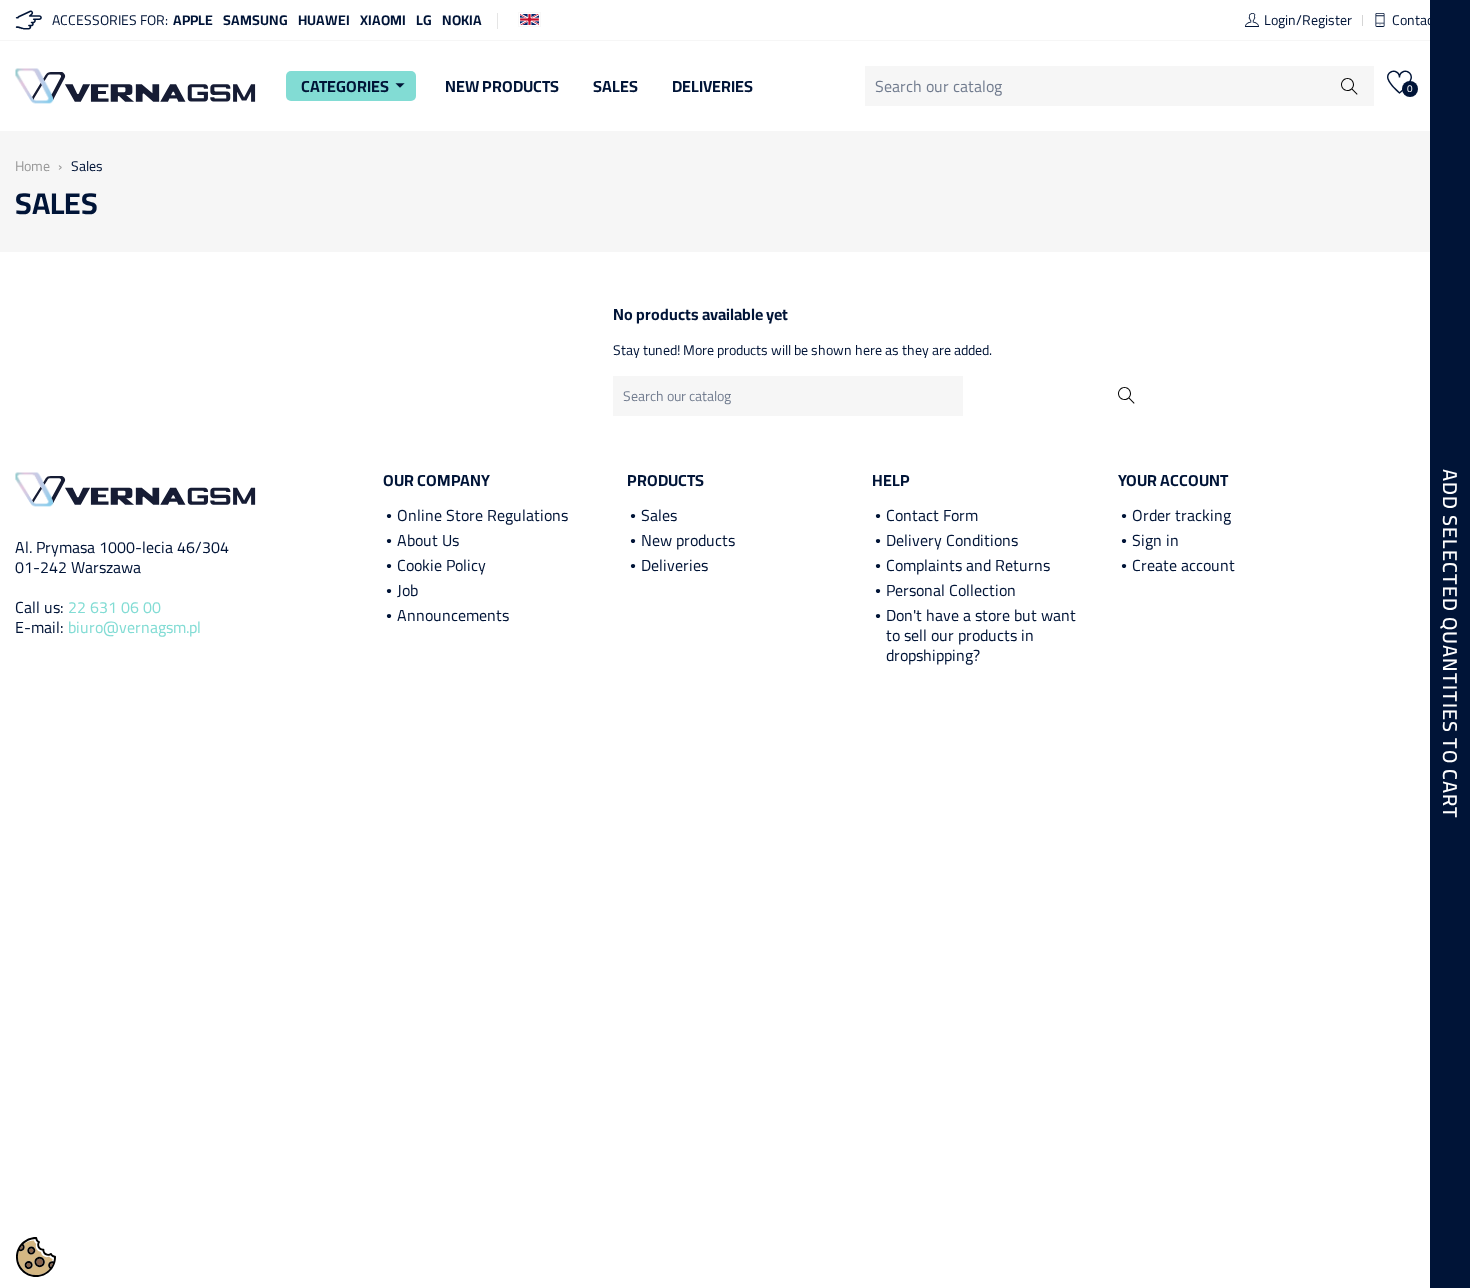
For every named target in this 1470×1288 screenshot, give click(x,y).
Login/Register (1308, 20)
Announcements (453, 615)
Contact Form (932, 515)
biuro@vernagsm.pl (134, 627)
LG (424, 20)
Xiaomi (383, 20)
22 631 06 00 (114, 607)
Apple (193, 20)
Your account (1173, 480)
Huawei (324, 20)
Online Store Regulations (482, 515)
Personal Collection (951, 590)
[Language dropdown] (529, 18)
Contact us (1423, 20)
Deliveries (712, 86)
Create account (1183, 565)
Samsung (255, 20)
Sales (615, 86)
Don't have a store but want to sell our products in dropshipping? (981, 635)
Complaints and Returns (968, 565)
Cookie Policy (441, 565)
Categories (356, 86)
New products (688, 540)
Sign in (1155, 540)
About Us (428, 540)
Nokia (462, 20)
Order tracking (1181, 515)
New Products (502, 86)
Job (407, 590)
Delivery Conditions (952, 540)
